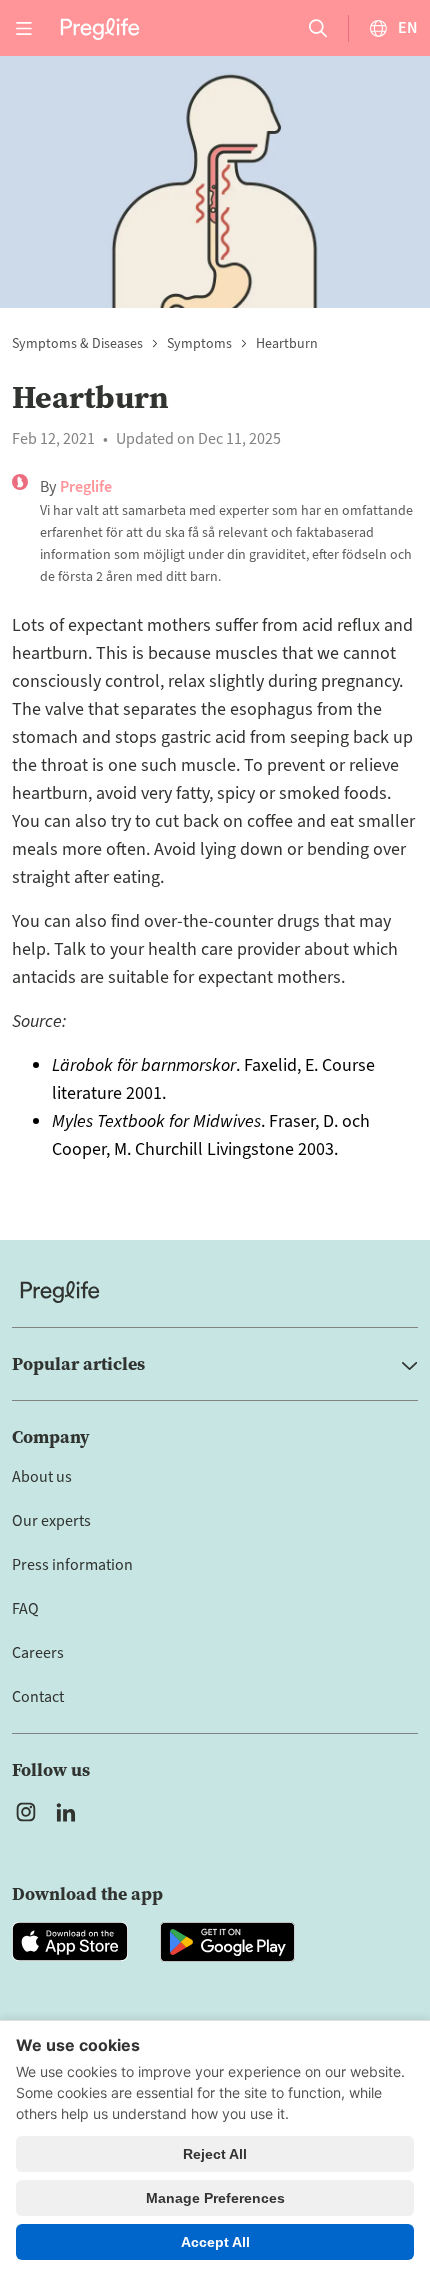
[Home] (215, 1291)
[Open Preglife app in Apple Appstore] (70, 1942)
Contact (38, 1697)
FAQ (25, 1609)
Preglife (86, 487)
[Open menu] (24, 28)
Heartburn (287, 344)
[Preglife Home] (100, 27)
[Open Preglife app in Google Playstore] (227, 1942)
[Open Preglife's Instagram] (26, 1812)
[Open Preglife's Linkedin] (70, 1812)
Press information (72, 1565)
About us (42, 1477)
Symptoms (199, 344)
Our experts (51, 1521)
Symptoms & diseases (77, 344)
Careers (38, 1653)
